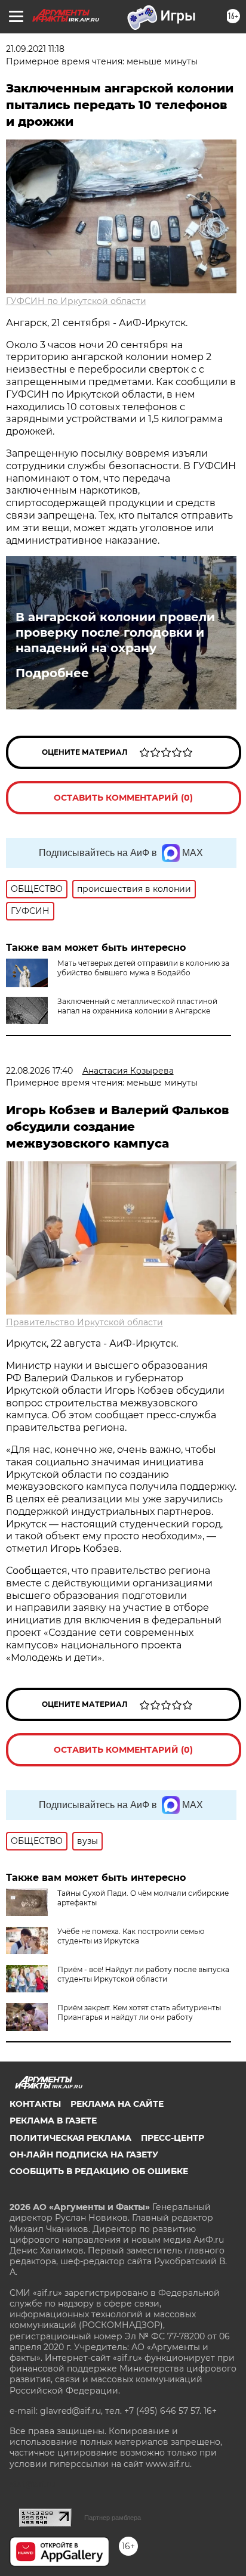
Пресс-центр (173, 2138)
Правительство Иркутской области (84, 1322)
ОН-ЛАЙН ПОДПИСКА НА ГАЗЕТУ (84, 2155)
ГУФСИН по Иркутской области (76, 301)
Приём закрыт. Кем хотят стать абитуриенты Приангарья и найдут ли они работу (139, 2012)
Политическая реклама (70, 2138)
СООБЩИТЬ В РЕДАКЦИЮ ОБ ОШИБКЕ (99, 2171)
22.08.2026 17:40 (39, 1071)
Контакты (35, 2104)
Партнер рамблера (113, 2518)
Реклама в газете (53, 2121)
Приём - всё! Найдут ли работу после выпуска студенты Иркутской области (143, 1974)
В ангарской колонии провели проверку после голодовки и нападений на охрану (115, 633)
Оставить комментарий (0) (123, 798)
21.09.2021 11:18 (35, 49)
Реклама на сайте (117, 2104)
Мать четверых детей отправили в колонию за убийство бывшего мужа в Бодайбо (143, 968)
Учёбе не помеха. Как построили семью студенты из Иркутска (131, 1936)
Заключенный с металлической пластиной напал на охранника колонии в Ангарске (137, 1006)
